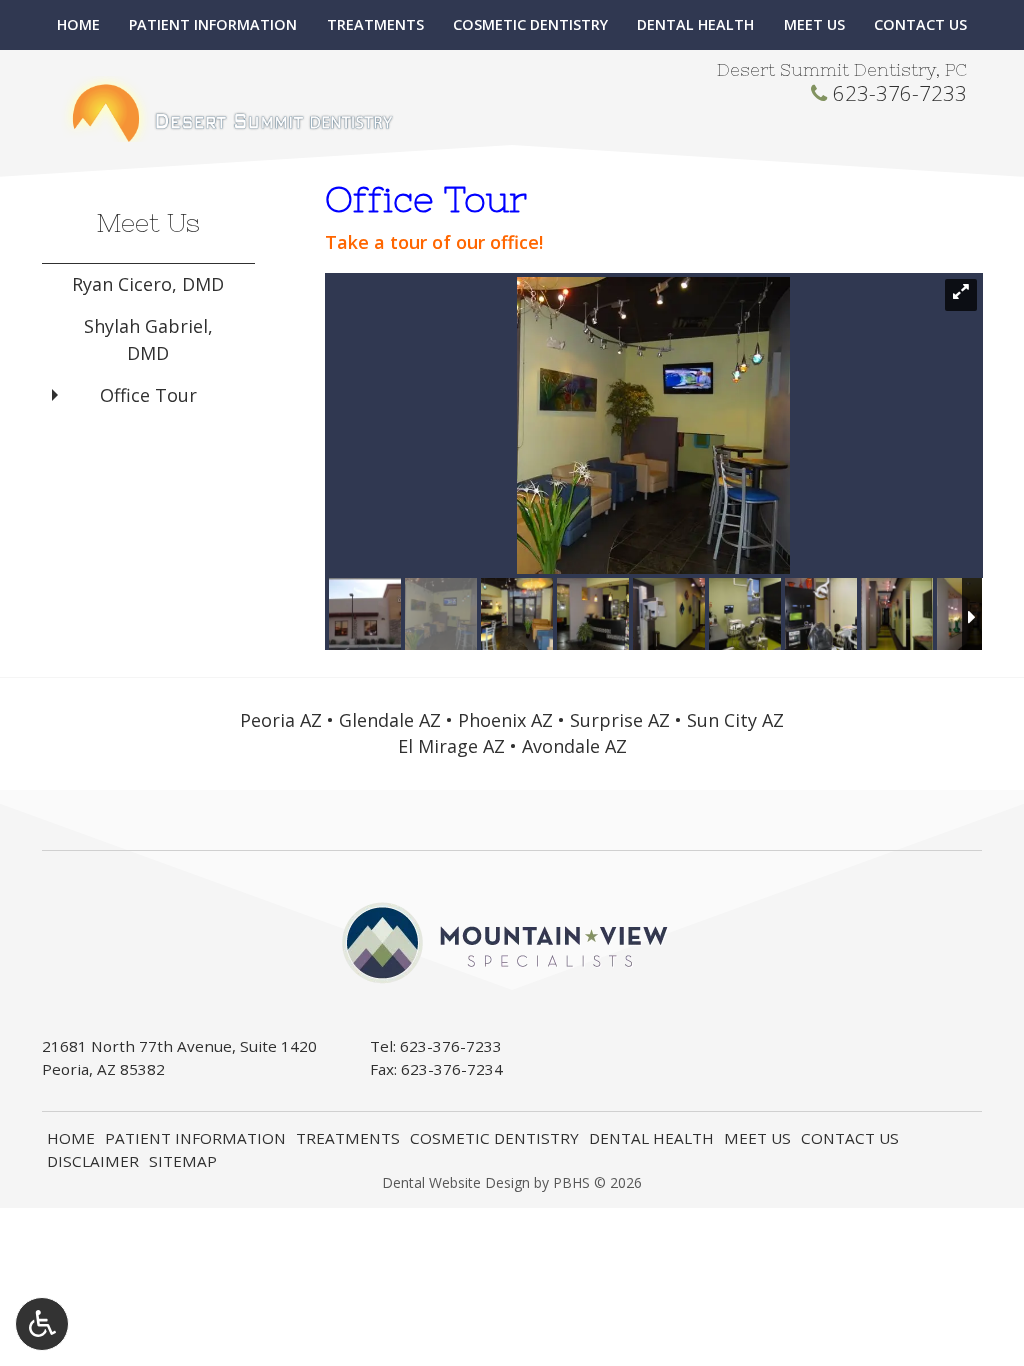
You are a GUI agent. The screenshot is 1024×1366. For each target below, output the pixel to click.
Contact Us (920, 25)
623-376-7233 (900, 93)
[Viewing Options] (42, 1324)
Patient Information (213, 25)
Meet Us (814, 25)
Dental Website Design (456, 1182)
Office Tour (148, 395)
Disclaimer (93, 1161)
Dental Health (695, 25)
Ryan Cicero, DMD (148, 284)
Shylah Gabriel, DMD (148, 339)
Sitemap (183, 1161)
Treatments (375, 25)
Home (78, 25)
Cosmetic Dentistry (530, 25)
